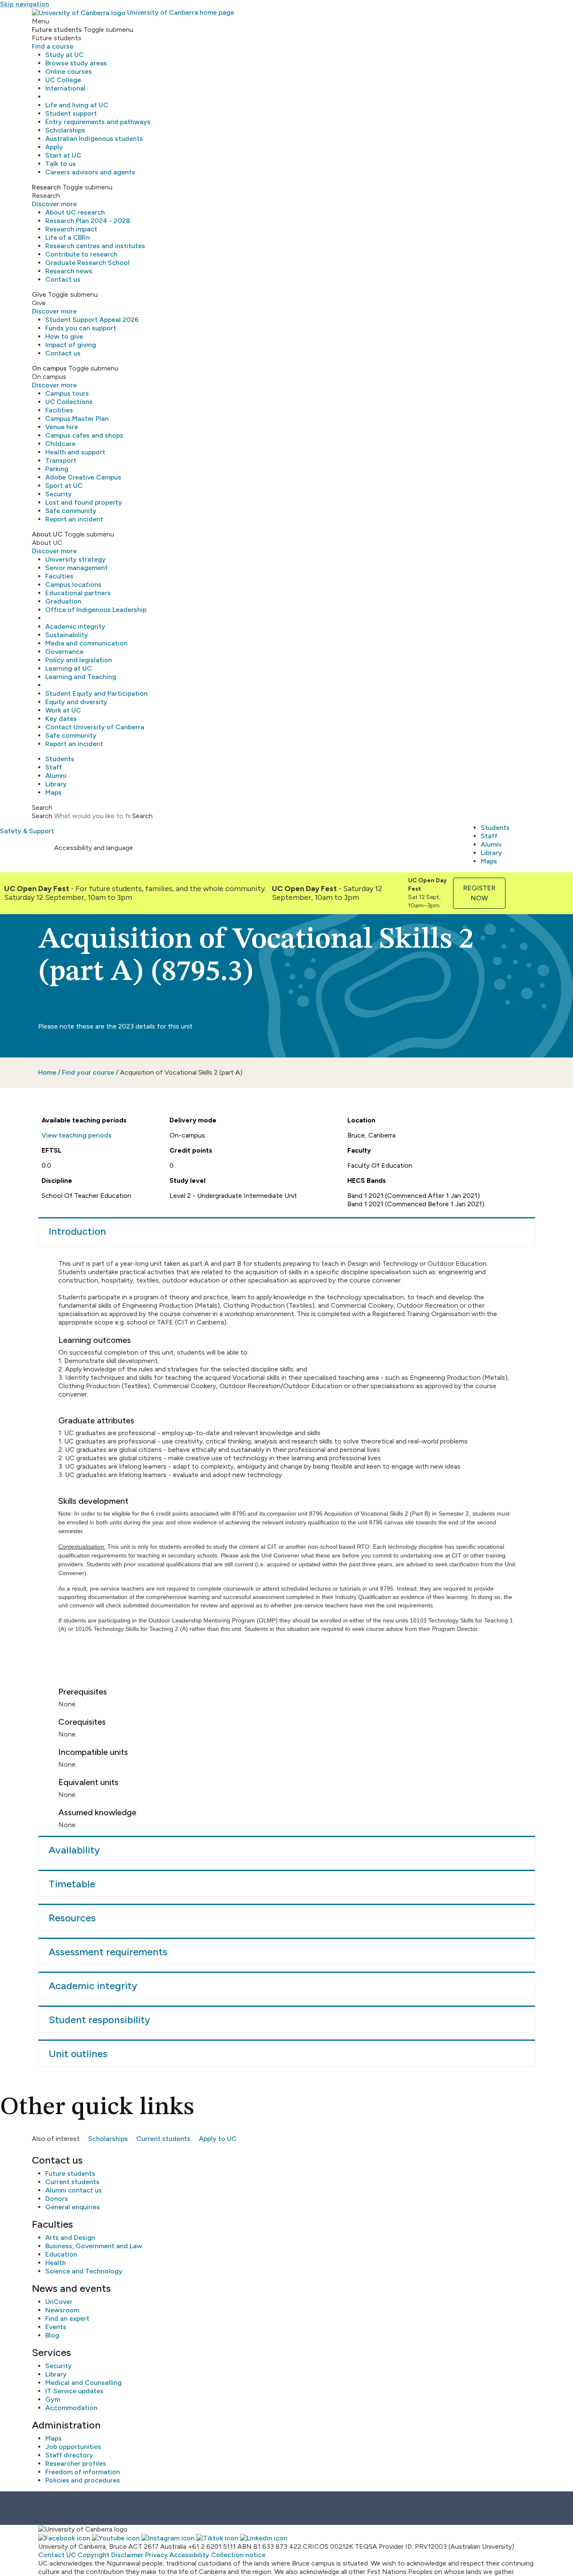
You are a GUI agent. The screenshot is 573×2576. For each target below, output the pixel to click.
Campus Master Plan (77, 419)
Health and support (75, 452)
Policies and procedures (83, 2480)
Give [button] (39, 294)
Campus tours (67, 393)
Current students (163, 2139)
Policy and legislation (79, 660)
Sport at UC (64, 486)
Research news (69, 271)
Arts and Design (70, 2238)
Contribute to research (81, 254)
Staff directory (69, 2455)
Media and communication (86, 643)
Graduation (63, 601)
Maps (53, 792)
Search (42, 816)
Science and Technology (84, 2271)
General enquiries (73, 2207)
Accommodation (71, 2408)
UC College (63, 80)
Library (56, 784)
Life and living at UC (77, 105)
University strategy (76, 559)
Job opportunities (73, 2447)
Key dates (61, 719)
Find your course (88, 1072)
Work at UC (63, 710)
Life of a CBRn (68, 237)
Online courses (69, 71)
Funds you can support (81, 328)
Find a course (53, 46)
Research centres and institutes (95, 246)
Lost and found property (84, 502)
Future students (70, 2173)
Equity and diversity (76, 702)
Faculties (59, 576)
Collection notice (238, 2555)
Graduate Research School (87, 263)
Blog (52, 2335)
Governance (64, 652)
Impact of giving (71, 345)
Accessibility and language (94, 848)
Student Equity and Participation (96, 693)
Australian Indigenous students (94, 139)
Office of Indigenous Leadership (96, 610)
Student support (71, 113)
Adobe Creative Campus (83, 477)
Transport (61, 460)
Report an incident (74, 519)
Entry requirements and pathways (98, 122)
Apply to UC (218, 2139)
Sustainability (67, 635)
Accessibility (189, 2555)
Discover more (54, 204)
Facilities (59, 410)
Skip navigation (25, 4)
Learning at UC (69, 668)
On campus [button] (49, 368)
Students (60, 759)
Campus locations (73, 584)
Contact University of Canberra (95, 727)
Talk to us (61, 164)
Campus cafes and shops (84, 435)
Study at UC (65, 55)
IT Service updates (74, 2391)
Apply (54, 147)
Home (47, 1072)
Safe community (71, 511)
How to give (64, 336)
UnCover (59, 2302)
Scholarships (65, 130)
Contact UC (57, 2555)
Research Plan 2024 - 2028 (88, 221)
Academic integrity (75, 626)
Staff (54, 767)
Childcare (60, 444)
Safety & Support (27, 831)
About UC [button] (47, 534)
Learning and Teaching (81, 677)
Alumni (56, 776)
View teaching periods (77, 1135)
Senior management (77, 568)
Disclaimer (127, 2555)
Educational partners (78, 593)
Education (61, 2254)
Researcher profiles (76, 2463)
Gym (53, 2399)
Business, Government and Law (94, 2246)
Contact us (63, 279)
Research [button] (46, 187)
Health (56, 2263)
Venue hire (62, 427)
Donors (57, 2199)
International (65, 88)
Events (56, 2327)
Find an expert (67, 2318)
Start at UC (63, 155)
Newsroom (62, 2310)
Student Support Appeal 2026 (92, 320)
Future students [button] (57, 30)
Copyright (94, 2555)
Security (59, 494)
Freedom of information (83, 2472)
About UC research (75, 212)
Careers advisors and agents (90, 172)
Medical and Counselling (83, 2383)
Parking (57, 469)
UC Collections (69, 402)
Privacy (156, 2555)
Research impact (71, 229)
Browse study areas (76, 63)
